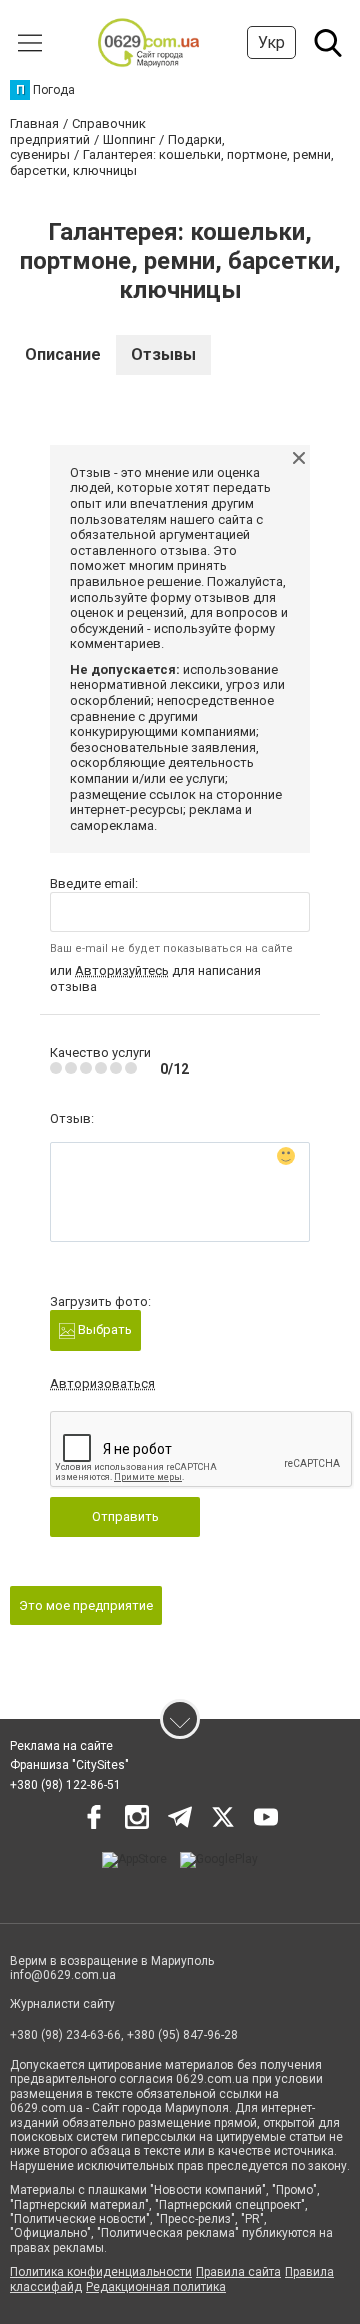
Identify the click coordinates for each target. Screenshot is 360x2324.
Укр (271, 42)
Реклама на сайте (61, 1746)
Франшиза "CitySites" (69, 1765)
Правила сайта (238, 2272)
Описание (63, 354)
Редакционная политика (156, 2287)
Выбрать (103, 1329)
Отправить (125, 1516)
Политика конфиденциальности (101, 2272)
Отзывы (163, 354)
